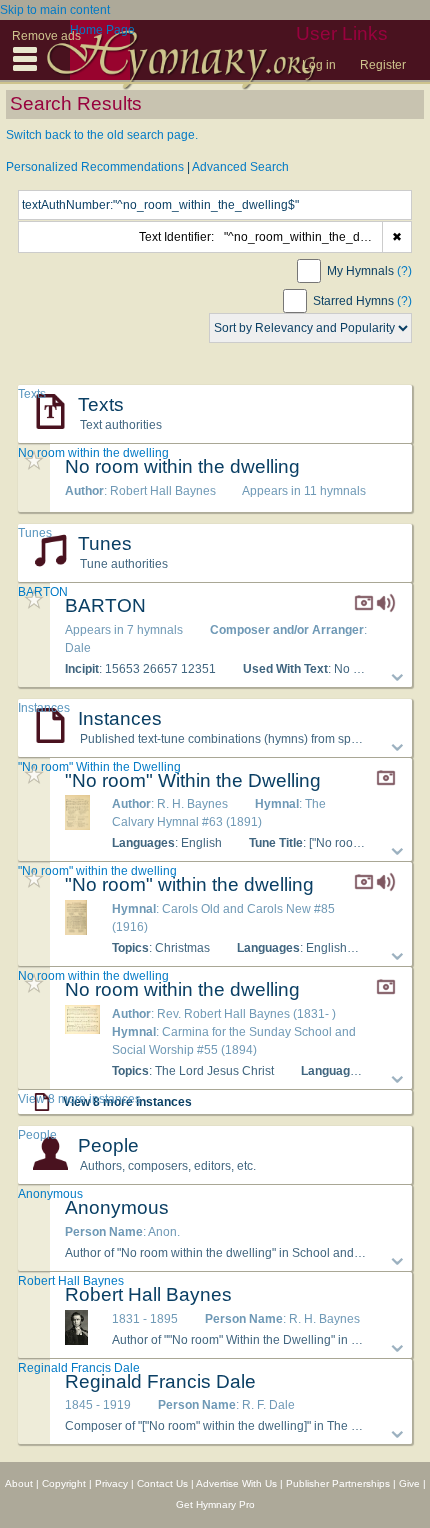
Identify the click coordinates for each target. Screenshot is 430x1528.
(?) (404, 271)
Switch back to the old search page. (102, 135)
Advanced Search (240, 167)
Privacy (111, 1483)
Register (383, 65)
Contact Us (162, 1483)
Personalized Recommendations (95, 167)
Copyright (64, 1483)
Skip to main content (55, 10)
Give (409, 1483)
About (19, 1483)
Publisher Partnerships (338, 1483)
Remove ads (46, 36)
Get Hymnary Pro (215, 1504)
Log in (319, 65)
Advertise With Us (236, 1483)
